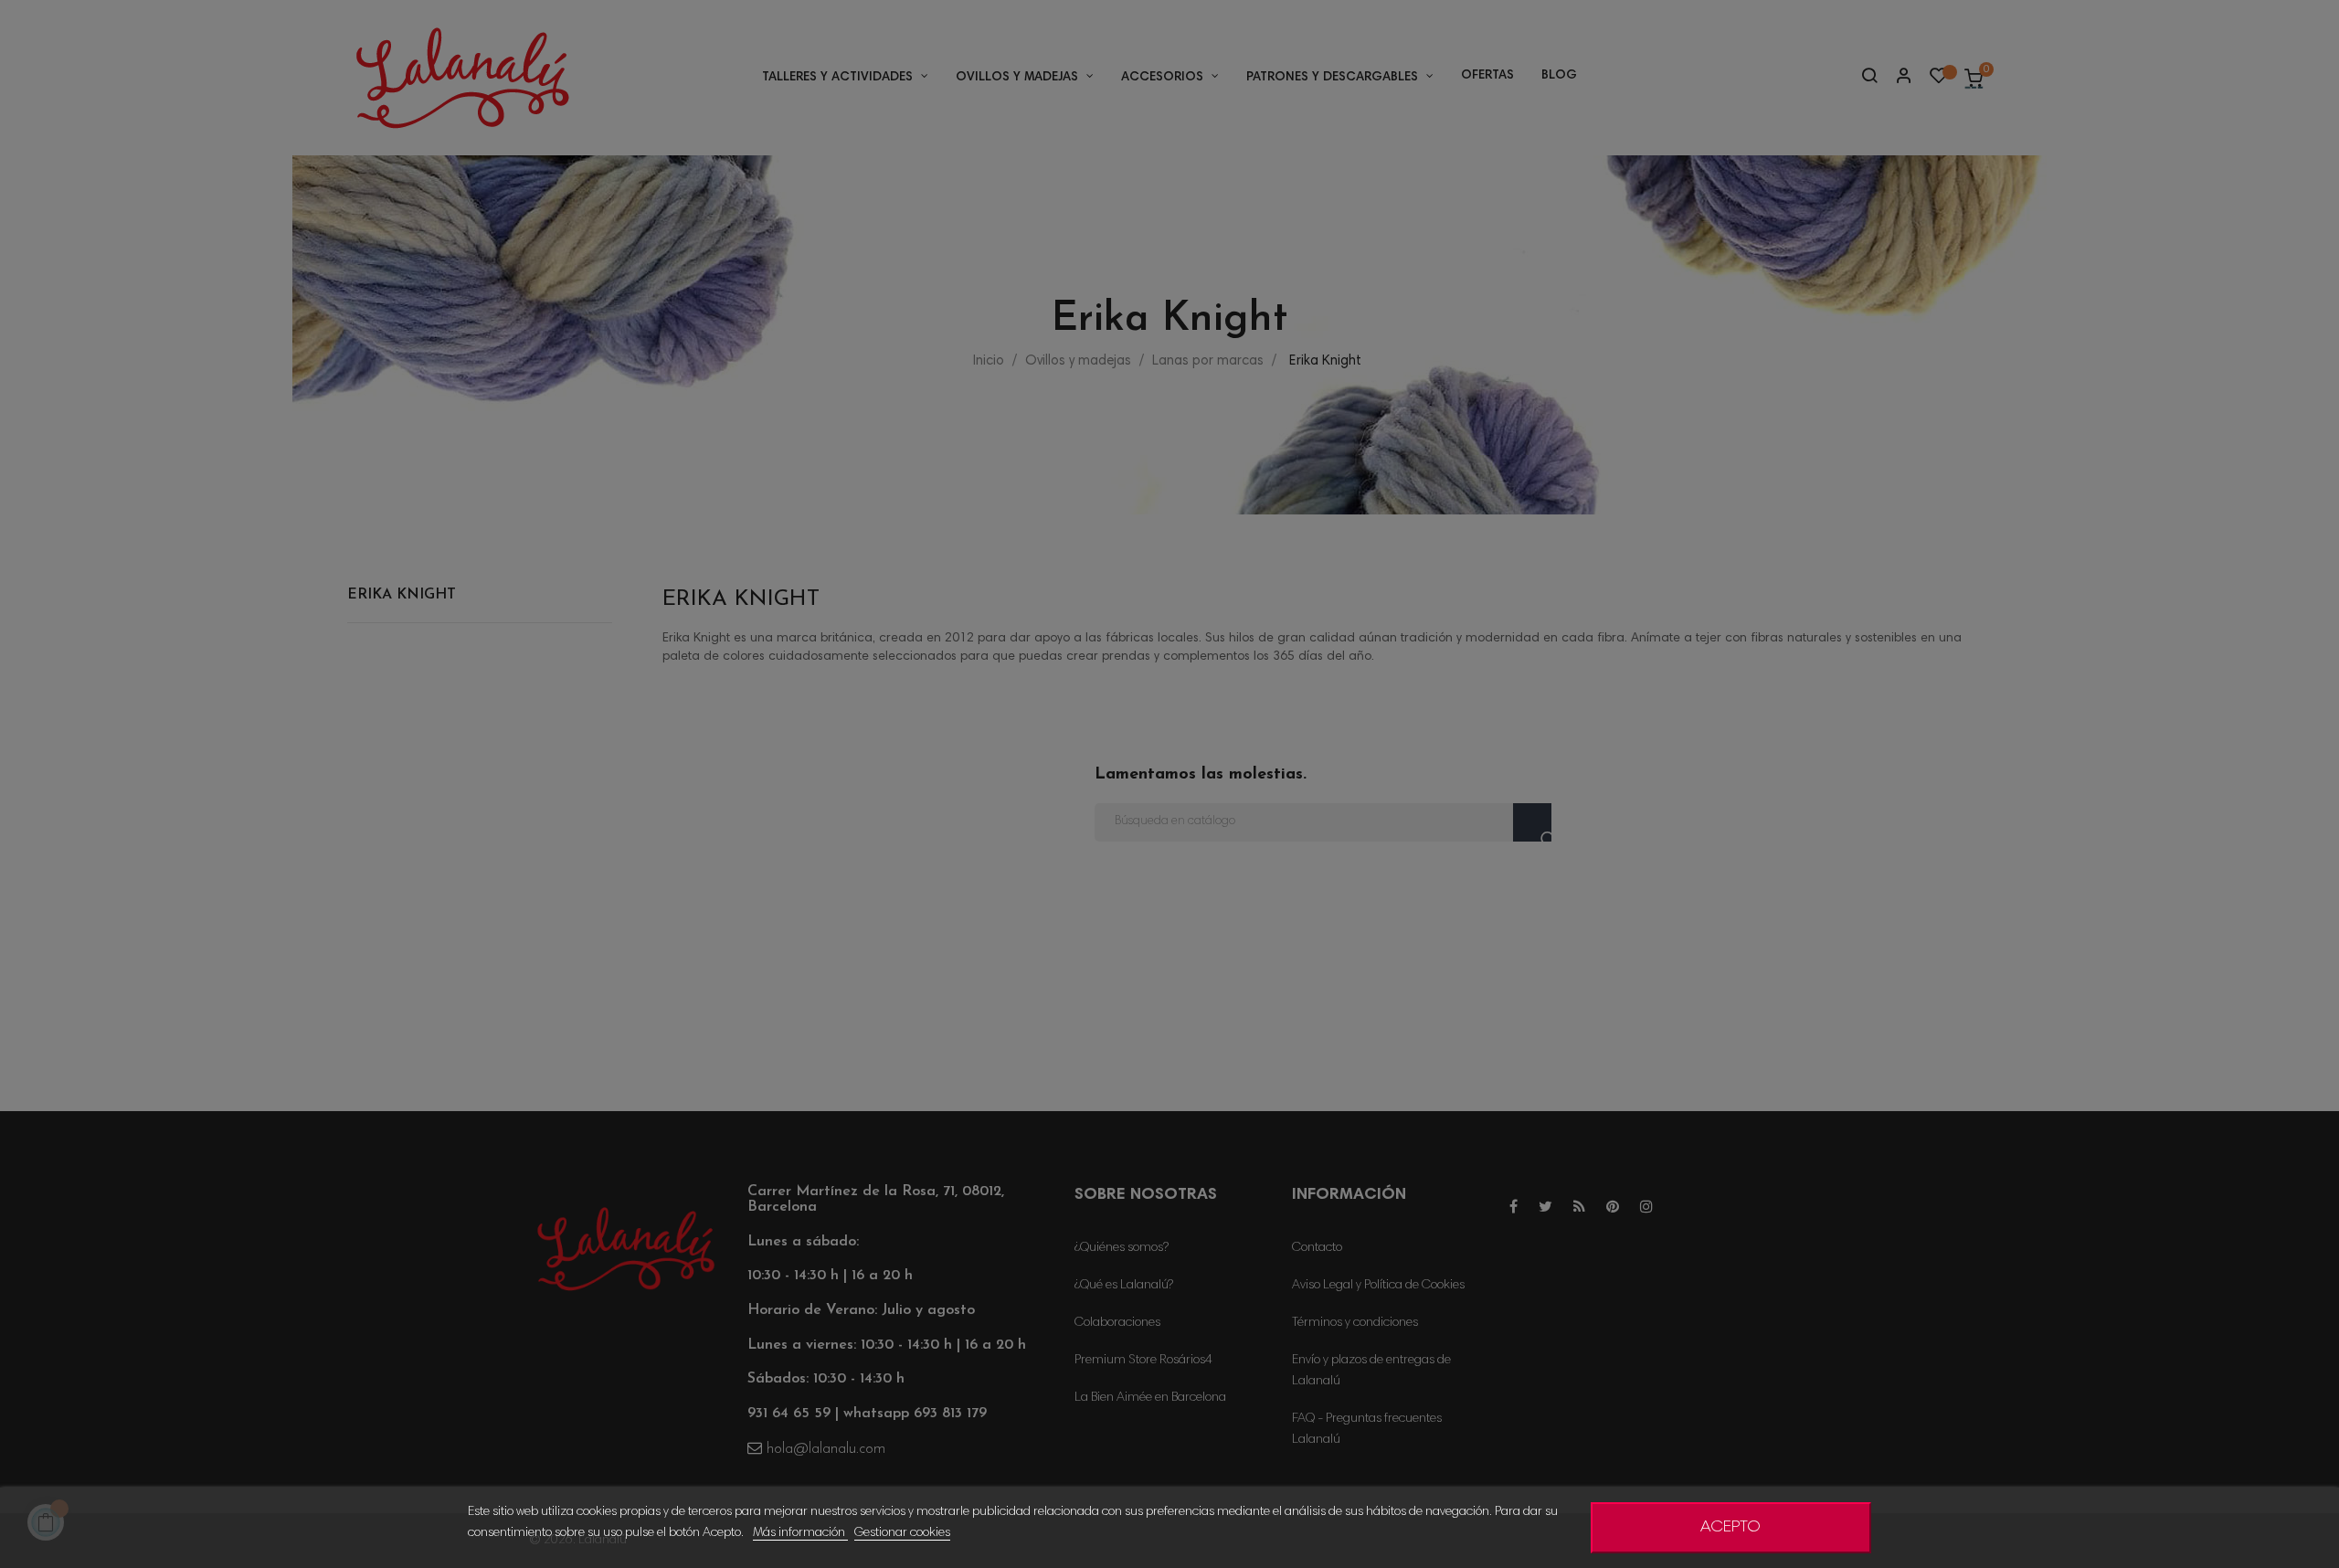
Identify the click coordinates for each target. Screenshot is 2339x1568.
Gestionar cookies (902, 1533)
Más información (800, 1533)
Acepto (1730, 1528)
